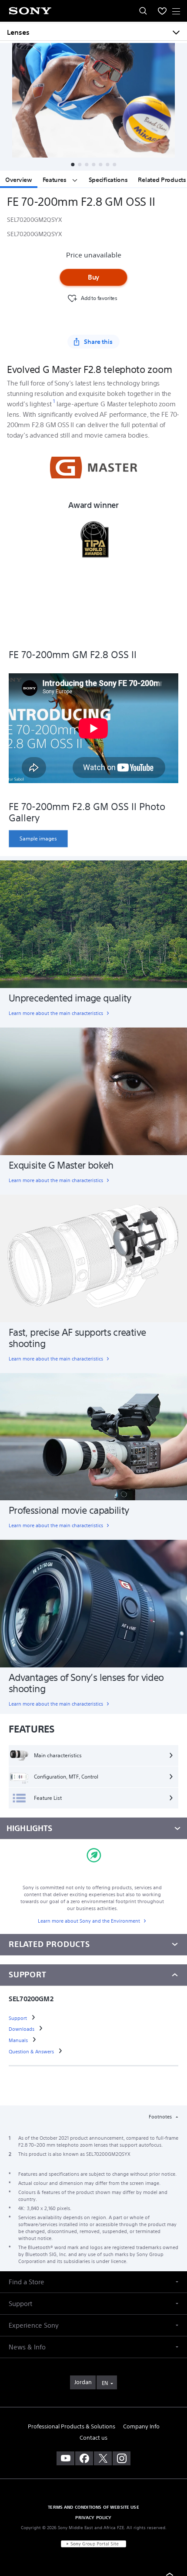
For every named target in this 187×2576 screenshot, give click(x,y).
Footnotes (161, 2117)
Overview (19, 180)
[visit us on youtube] (65, 2458)
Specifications (108, 180)
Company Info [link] (141, 2426)
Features (55, 180)
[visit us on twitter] (103, 2458)
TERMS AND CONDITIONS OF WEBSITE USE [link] (93, 2507)
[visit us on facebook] (84, 2458)
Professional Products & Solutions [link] (72, 2426)
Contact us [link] (93, 2438)
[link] (38, 839)
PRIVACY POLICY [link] (93, 2517)
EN (105, 2383)
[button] (73, 165)
